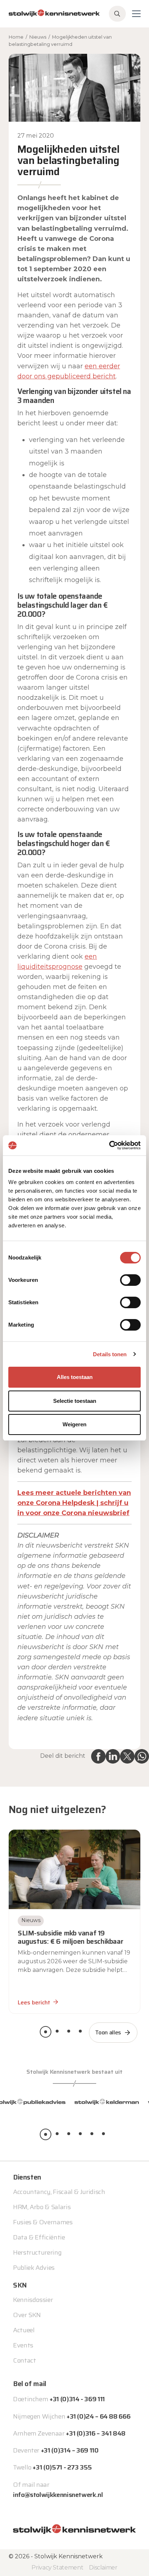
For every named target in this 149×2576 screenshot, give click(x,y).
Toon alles (108, 2032)
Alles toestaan (75, 1377)
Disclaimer (103, 2567)
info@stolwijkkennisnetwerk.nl (58, 2495)
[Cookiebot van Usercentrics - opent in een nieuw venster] (109, 1145)
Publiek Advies (34, 2268)
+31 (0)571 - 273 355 (62, 2467)
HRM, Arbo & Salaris (42, 2207)
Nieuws (38, 37)
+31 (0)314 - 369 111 (77, 2399)
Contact (24, 2360)
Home (16, 37)
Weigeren (74, 1424)
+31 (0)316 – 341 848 (96, 2433)
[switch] (130, 1280)
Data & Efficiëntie (39, 2237)
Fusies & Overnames (43, 2222)
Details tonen (110, 1354)
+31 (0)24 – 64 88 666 (98, 2416)
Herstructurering (37, 2252)
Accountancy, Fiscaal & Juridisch (59, 2192)
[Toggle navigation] (136, 14)
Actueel (24, 2330)
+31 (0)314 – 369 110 (70, 2450)
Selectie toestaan (75, 1401)
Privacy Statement (57, 2567)
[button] (46, 2032)
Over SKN (27, 2315)
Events (23, 2345)
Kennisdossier (33, 2300)
